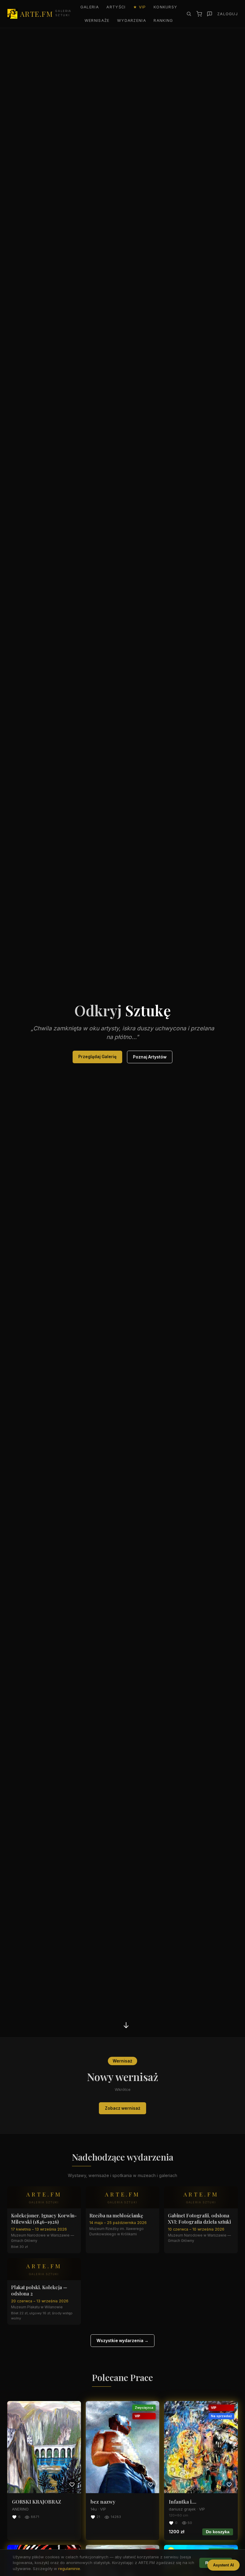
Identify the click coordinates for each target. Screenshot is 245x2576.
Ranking (163, 20)
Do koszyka (218, 2532)
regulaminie (69, 2569)
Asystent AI (223, 2565)
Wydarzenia (132, 20)
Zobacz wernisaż (123, 2108)
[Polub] (72, 2484)
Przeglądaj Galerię (97, 1057)
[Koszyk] (199, 14)
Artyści (116, 7)
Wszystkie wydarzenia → (122, 2341)
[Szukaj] (189, 14)
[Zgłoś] (210, 14)
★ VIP (140, 7)
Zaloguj (228, 14)
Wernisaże (97, 20)
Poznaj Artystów (150, 1057)
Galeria (90, 7)
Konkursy (165, 7)
